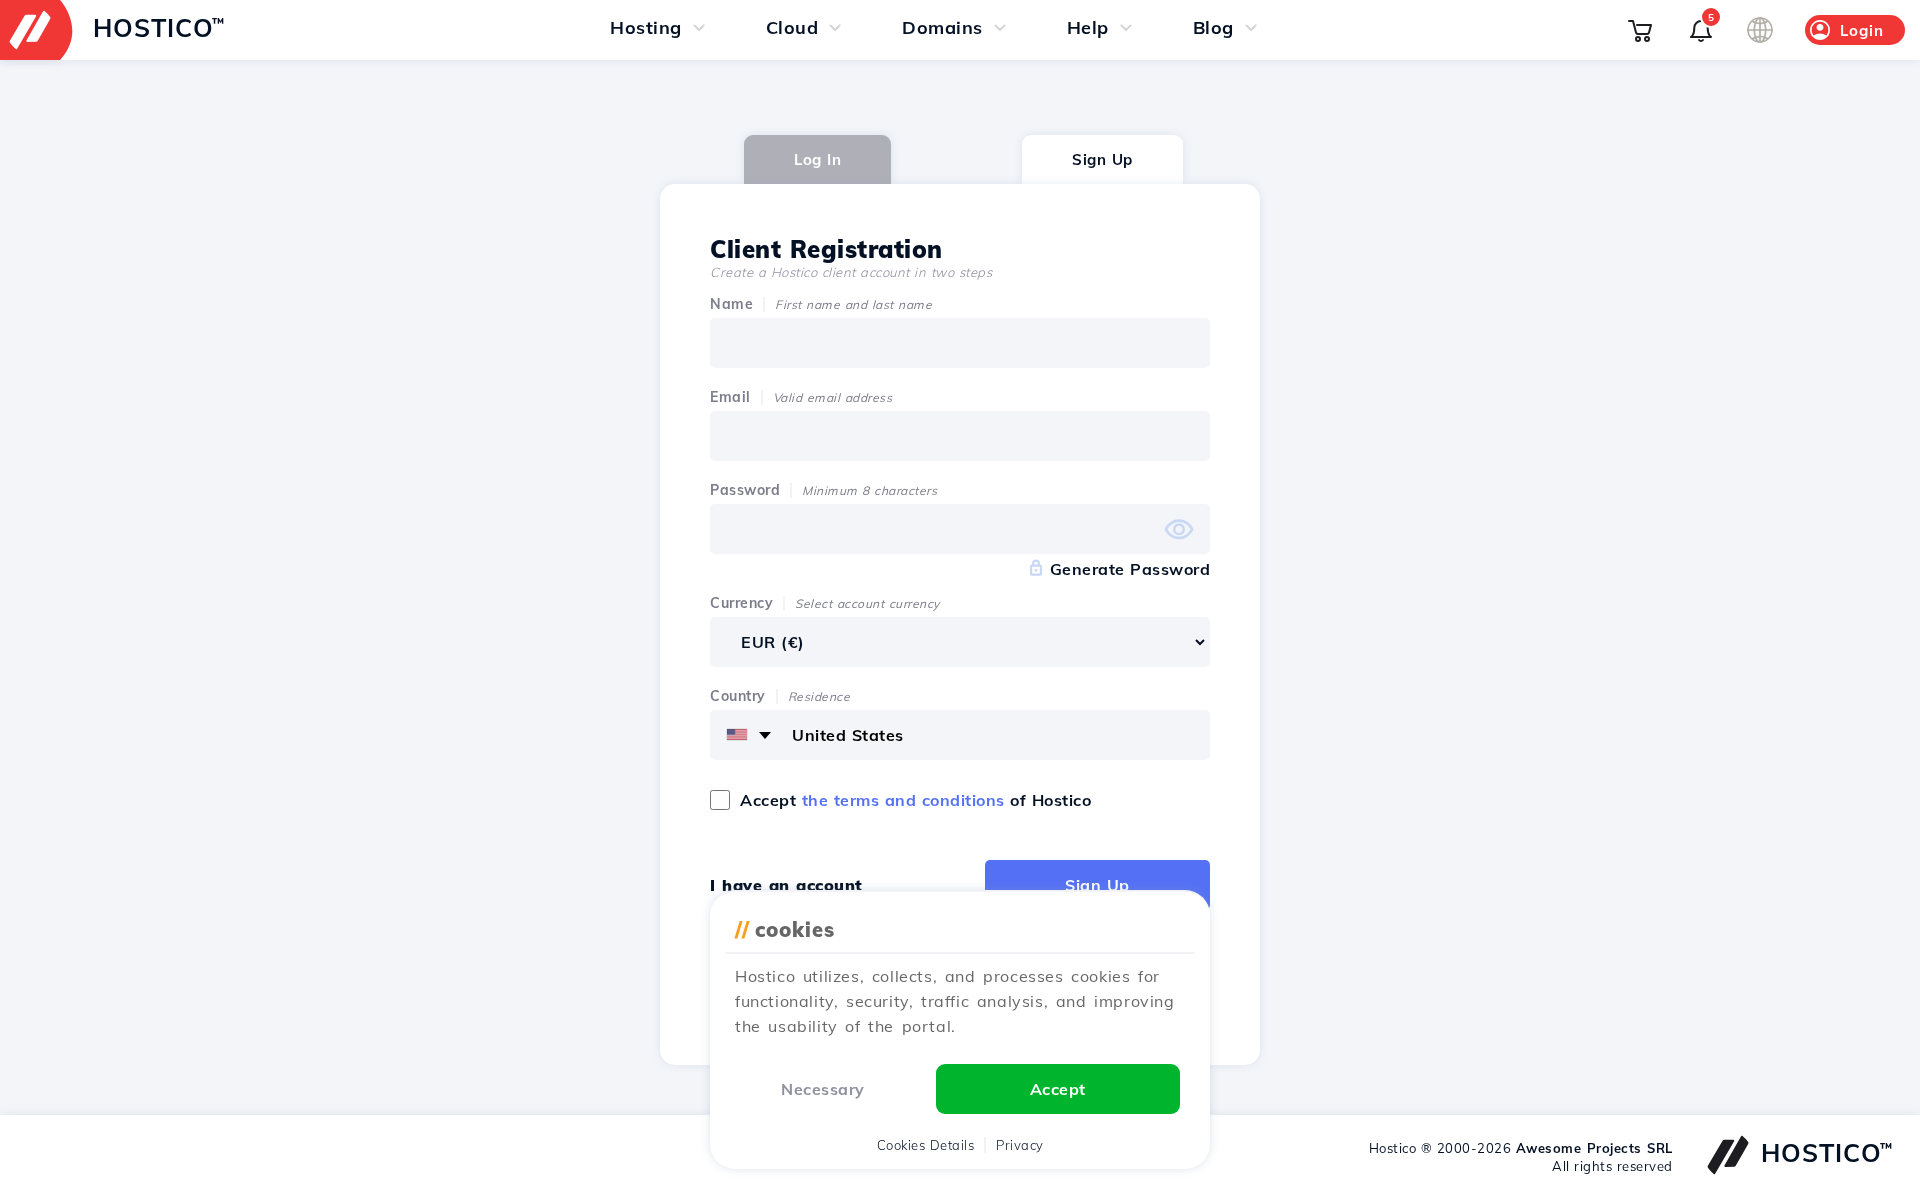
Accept (1058, 1089)
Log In (817, 159)
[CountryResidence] (960, 735)
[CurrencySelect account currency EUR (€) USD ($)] (960, 642)
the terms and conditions (903, 800)
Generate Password (1130, 569)
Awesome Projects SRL (1594, 1148)
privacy (1020, 1145)
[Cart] (1640, 30)
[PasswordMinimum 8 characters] (960, 529)
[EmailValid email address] (960, 436)
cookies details (926, 1145)
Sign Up (1102, 159)
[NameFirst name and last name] (960, 343)
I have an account (786, 885)
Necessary (823, 1089)
